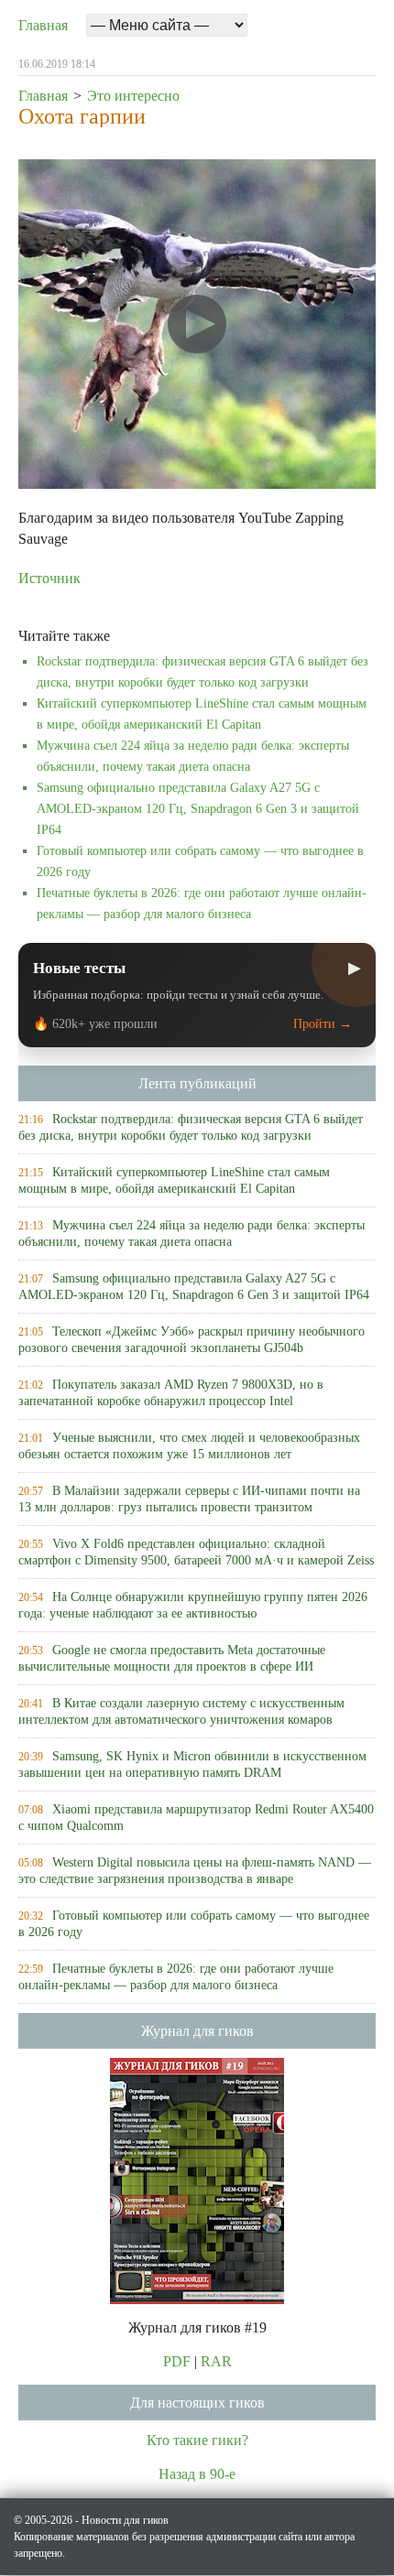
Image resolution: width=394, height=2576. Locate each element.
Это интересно (133, 96)
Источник (49, 578)
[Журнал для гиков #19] (197, 2179)
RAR (216, 2361)
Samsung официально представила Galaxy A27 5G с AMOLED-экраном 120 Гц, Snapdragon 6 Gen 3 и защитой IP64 (198, 809)
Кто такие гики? (197, 2440)
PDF (177, 2361)
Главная (43, 25)
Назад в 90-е (197, 2474)
